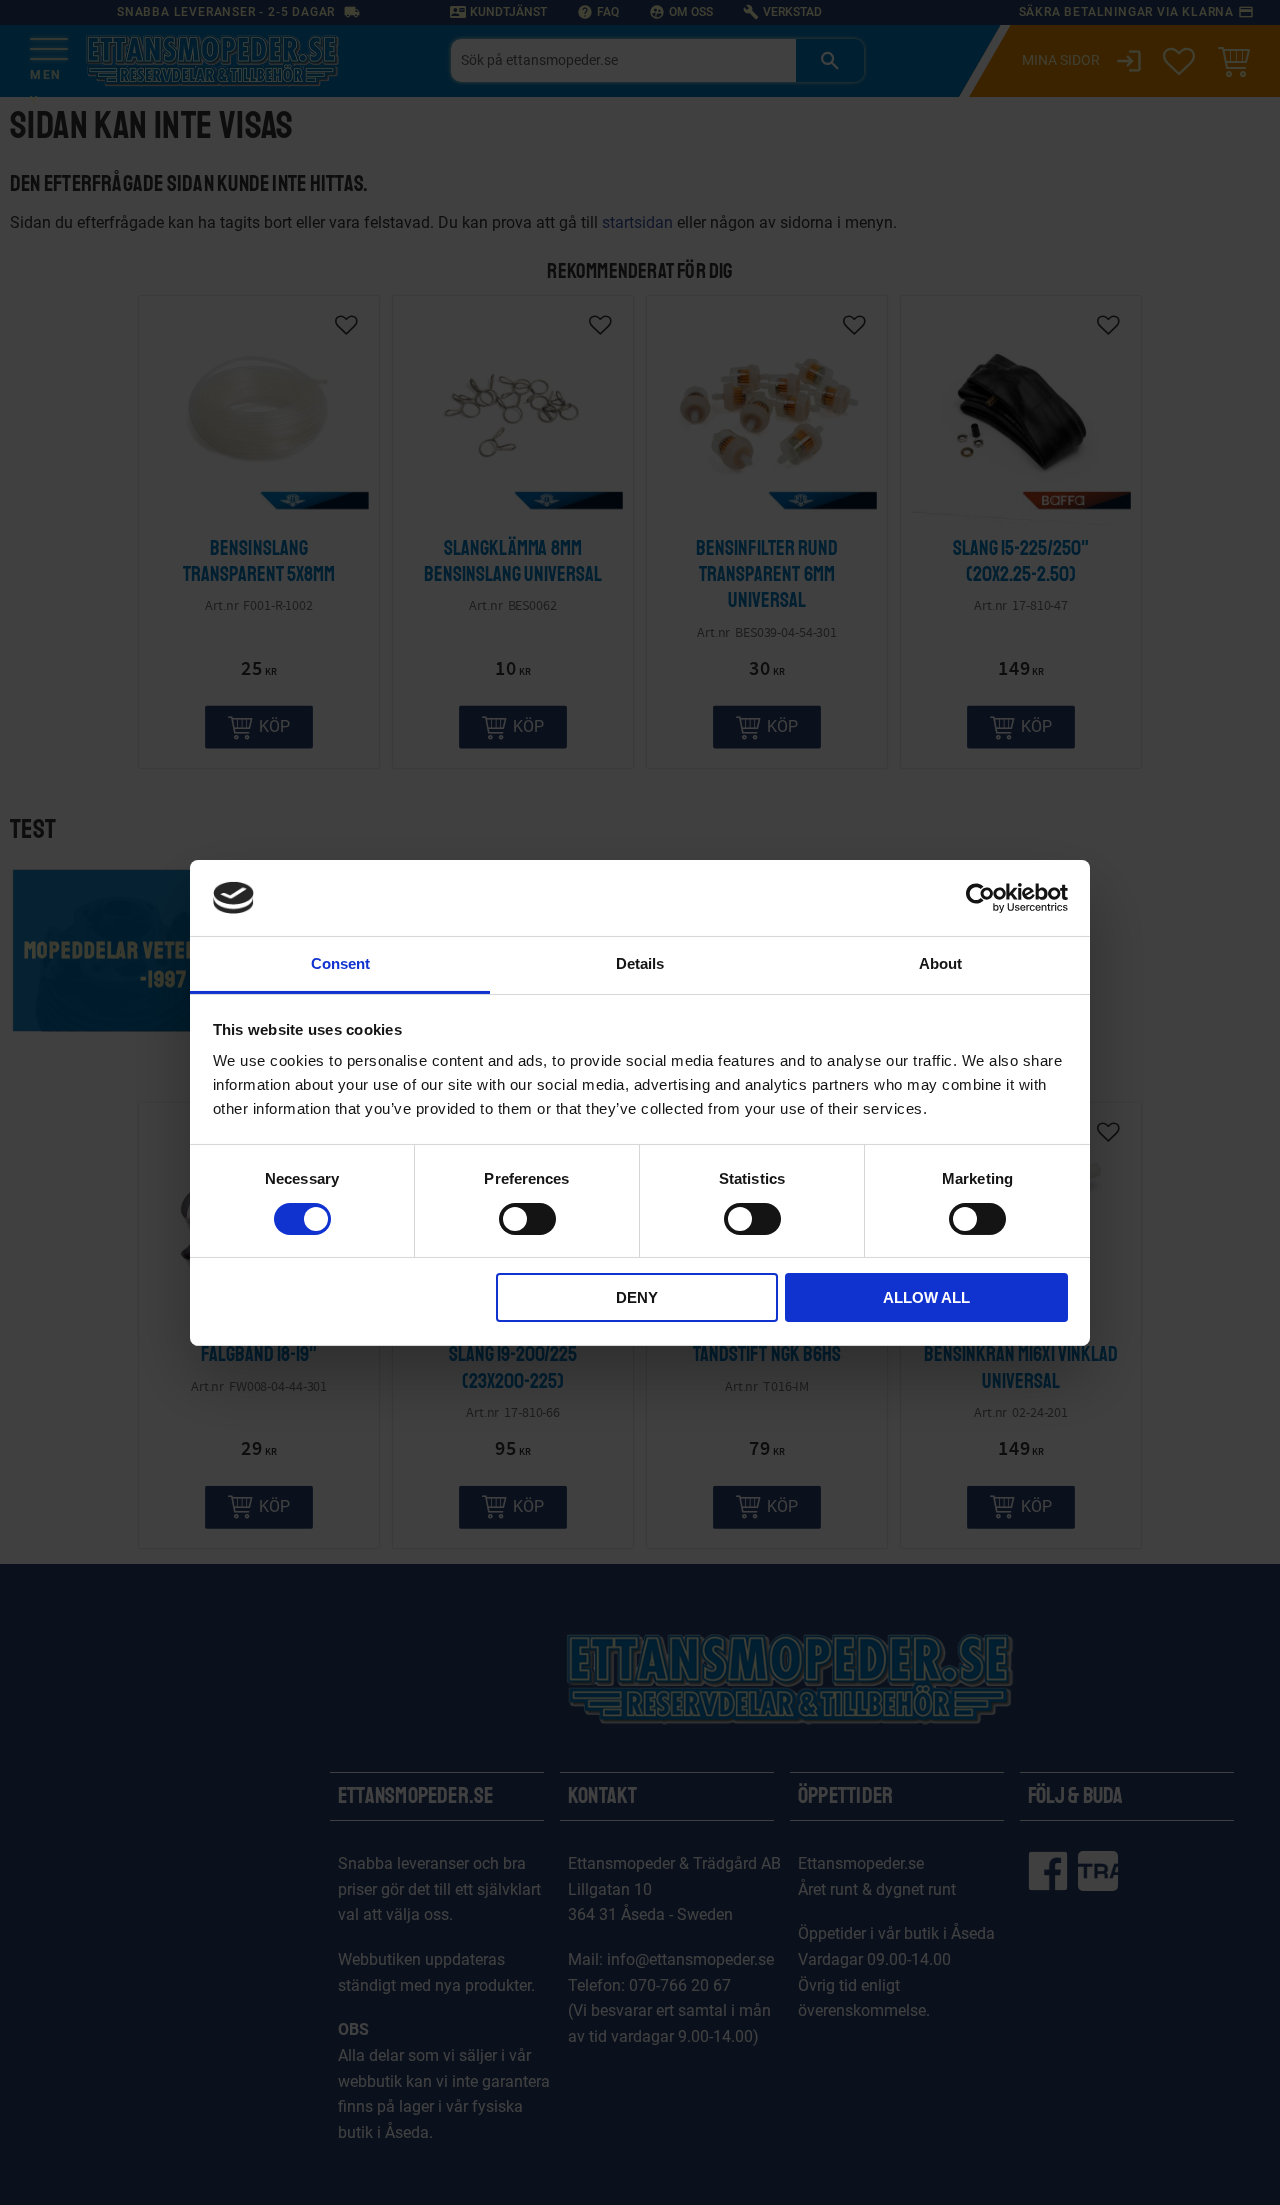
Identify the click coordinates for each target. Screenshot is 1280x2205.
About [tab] (940, 963)
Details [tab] (640, 963)
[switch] (527, 1219)
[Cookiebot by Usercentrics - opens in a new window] (980, 898)
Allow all (926, 1297)
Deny (637, 1297)
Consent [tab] (340, 963)
